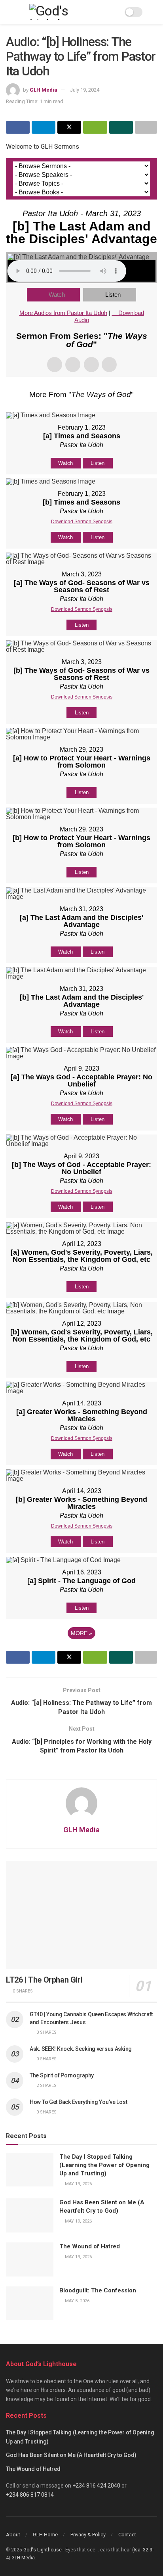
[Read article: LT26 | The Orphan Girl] (81, 1915)
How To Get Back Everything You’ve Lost (78, 2102)
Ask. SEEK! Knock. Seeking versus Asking (81, 2049)
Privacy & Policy (88, 2535)
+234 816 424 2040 (96, 2486)
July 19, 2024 (85, 90)
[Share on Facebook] (18, 127)
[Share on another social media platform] (146, 127)
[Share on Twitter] (69, 127)
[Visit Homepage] (69, 12)
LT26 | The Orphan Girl (44, 1980)
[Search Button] (154, 12)
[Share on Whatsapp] (121, 127)
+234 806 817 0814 (30, 2495)
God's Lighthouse (43, 2550)
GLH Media (44, 90)
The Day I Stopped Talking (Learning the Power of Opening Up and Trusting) (104, 2165)
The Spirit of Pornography (62, 2075)
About (13, 2535)
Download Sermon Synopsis (82, 522)
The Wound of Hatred (90, 2246)
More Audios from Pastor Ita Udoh (63, 313)
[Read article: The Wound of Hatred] (30, 2259)
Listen (113, 295)
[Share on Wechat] (95, 127)
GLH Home (45, 2535)
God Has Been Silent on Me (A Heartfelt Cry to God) (71, 2455)
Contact (127, 2535)
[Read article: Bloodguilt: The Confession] (30, 2303)
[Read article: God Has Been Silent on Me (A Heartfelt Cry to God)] (30, 2215)
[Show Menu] (9, 12)
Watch (57, 295)
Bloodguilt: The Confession (98, 2290)
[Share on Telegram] (44, 127)
